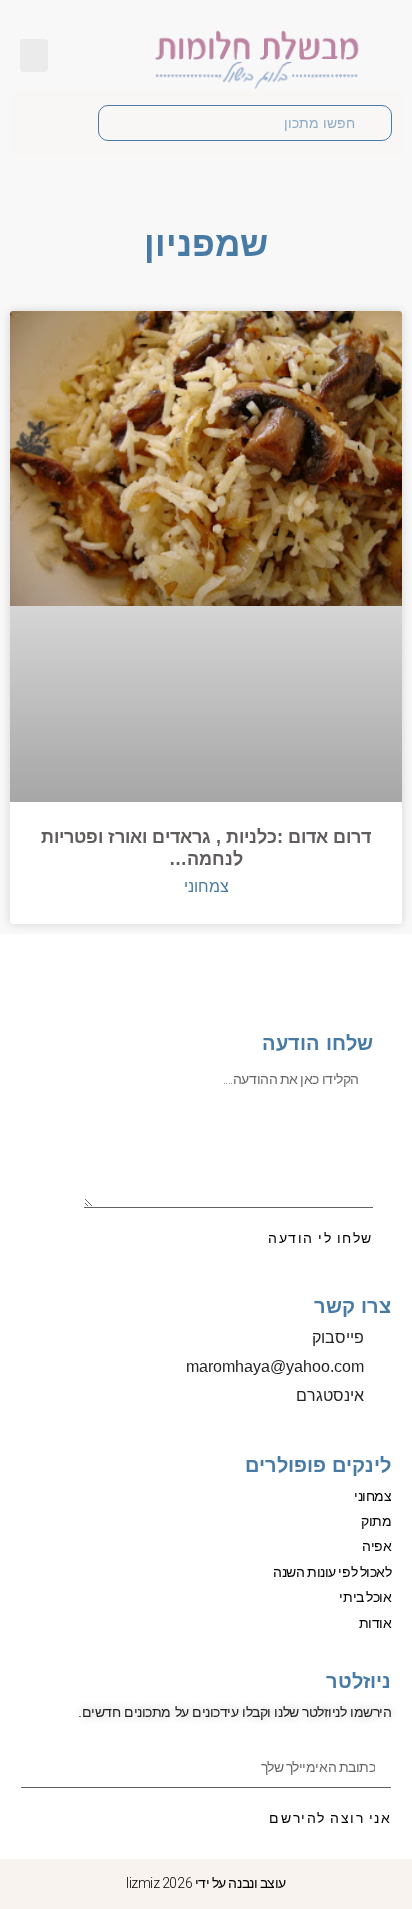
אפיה (376, 1546)
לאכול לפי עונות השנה (332, 1572)
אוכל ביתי (365, 1597)
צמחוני (372, 1496)
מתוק (376, 1521)
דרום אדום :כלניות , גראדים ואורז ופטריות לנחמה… (206, 848)
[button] (34, 55)
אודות (375, 1623)
